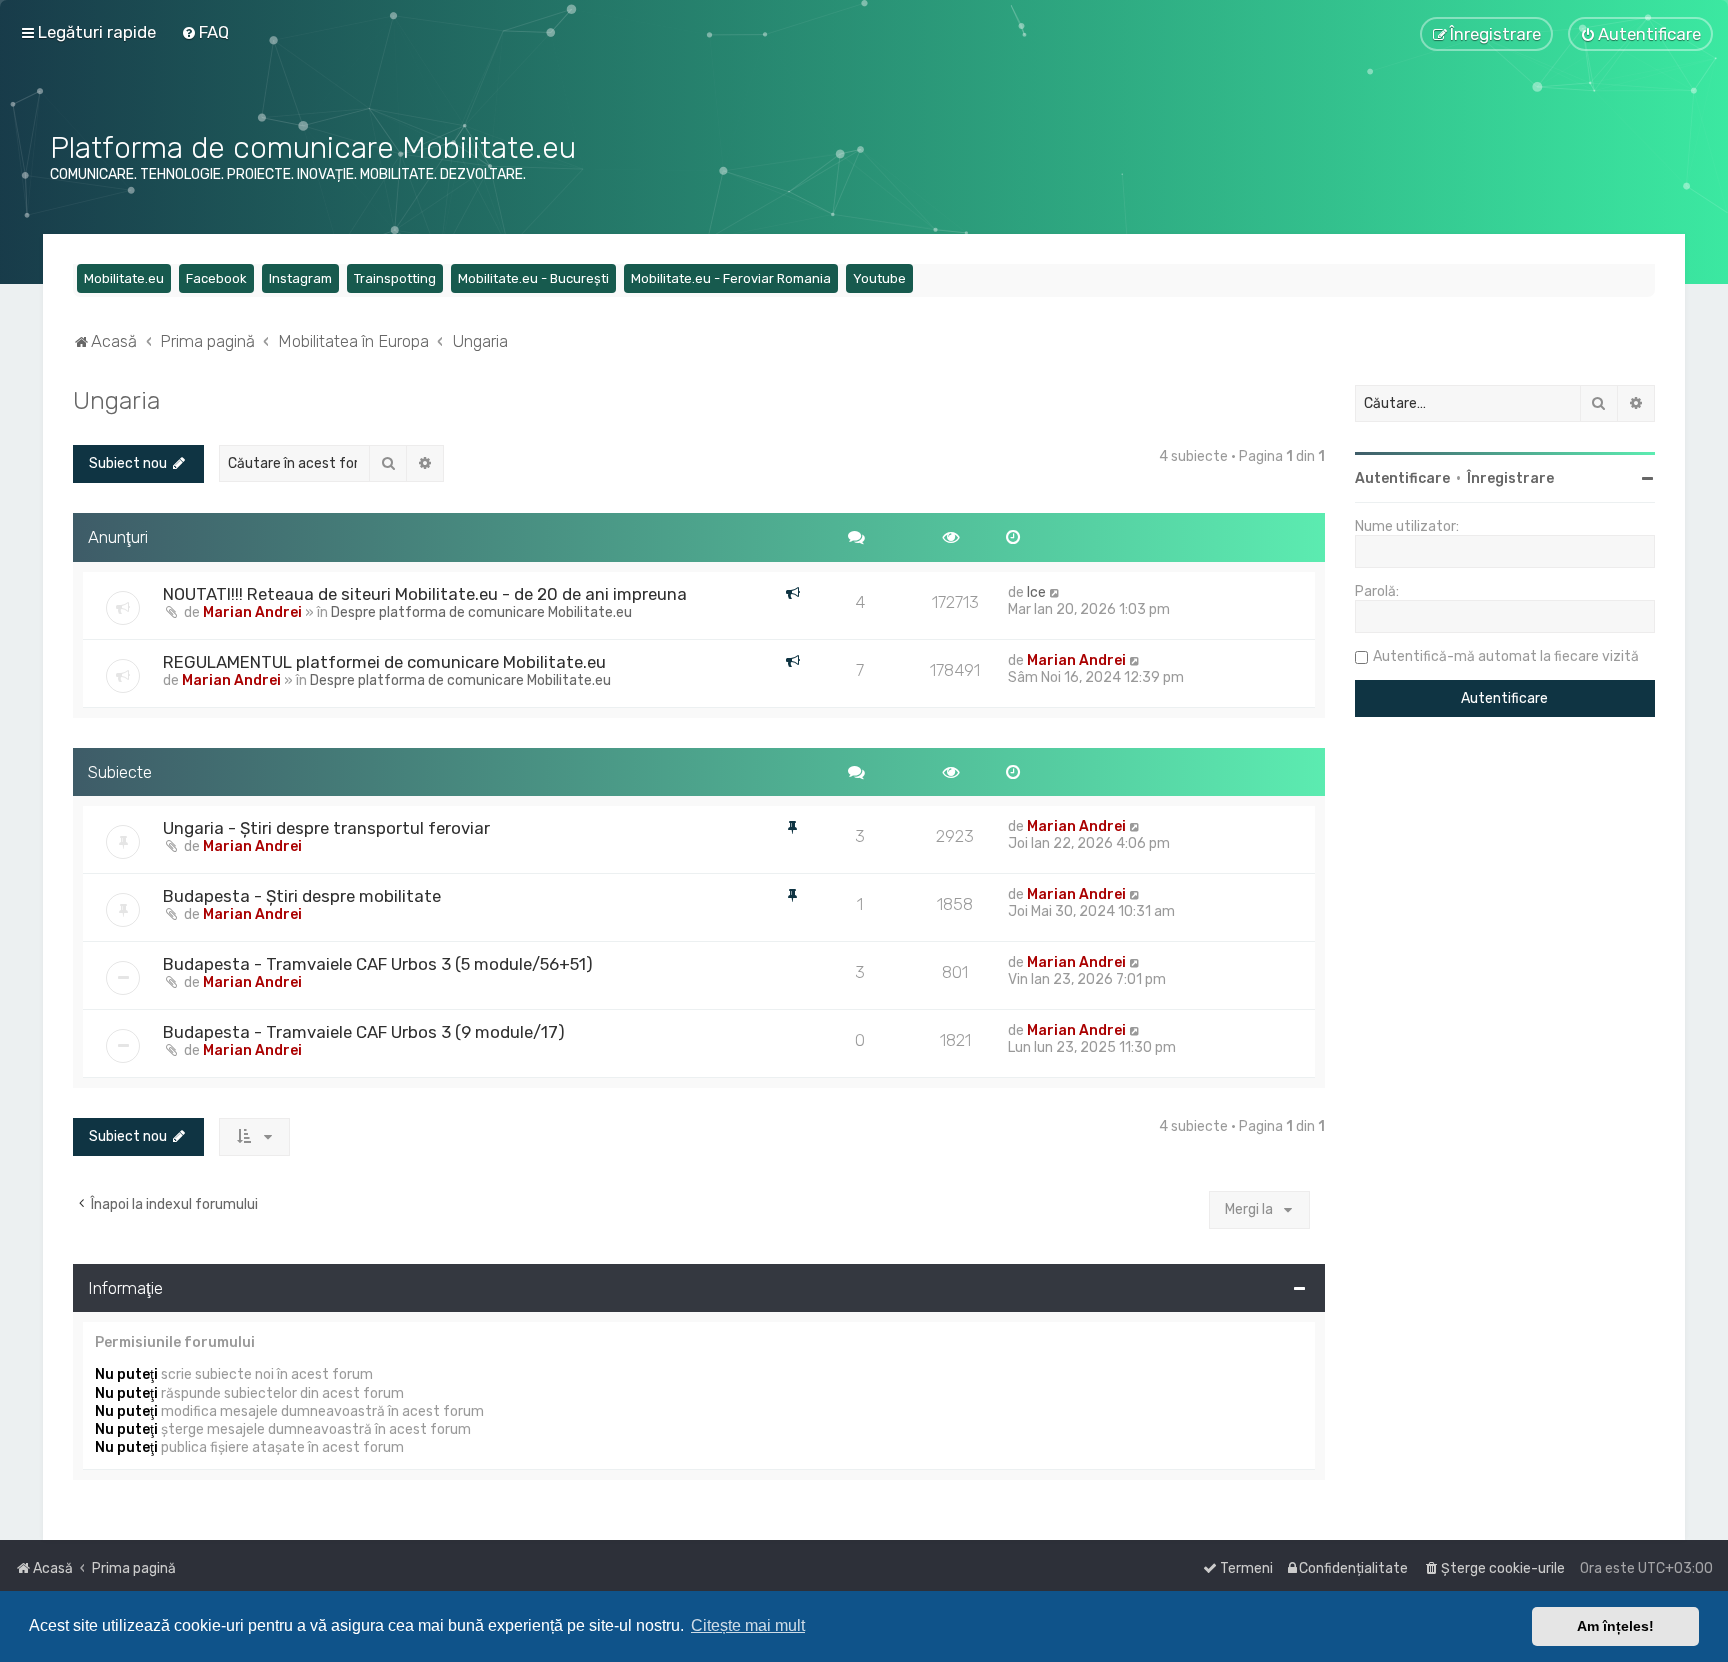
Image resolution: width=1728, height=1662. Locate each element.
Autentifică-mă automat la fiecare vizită (1506, 656)
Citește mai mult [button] (748, 1625)
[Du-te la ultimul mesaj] (1055, 592)
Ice (1036, 592)
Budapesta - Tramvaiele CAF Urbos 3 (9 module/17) (364, 1032)
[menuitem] (205, 32)
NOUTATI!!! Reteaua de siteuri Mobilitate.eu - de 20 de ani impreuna (425, 594)
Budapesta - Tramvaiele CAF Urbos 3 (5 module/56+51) (378, 964)
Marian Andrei (252, 612)
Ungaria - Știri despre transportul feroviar (326, 828)
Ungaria (116, 400)
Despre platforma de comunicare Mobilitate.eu (481, 612)
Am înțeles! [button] (1615, 1626)
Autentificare (1402, 478)
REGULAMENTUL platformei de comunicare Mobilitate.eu (384, 662)
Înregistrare (1510, 478)
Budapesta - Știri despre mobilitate (302, 896)
